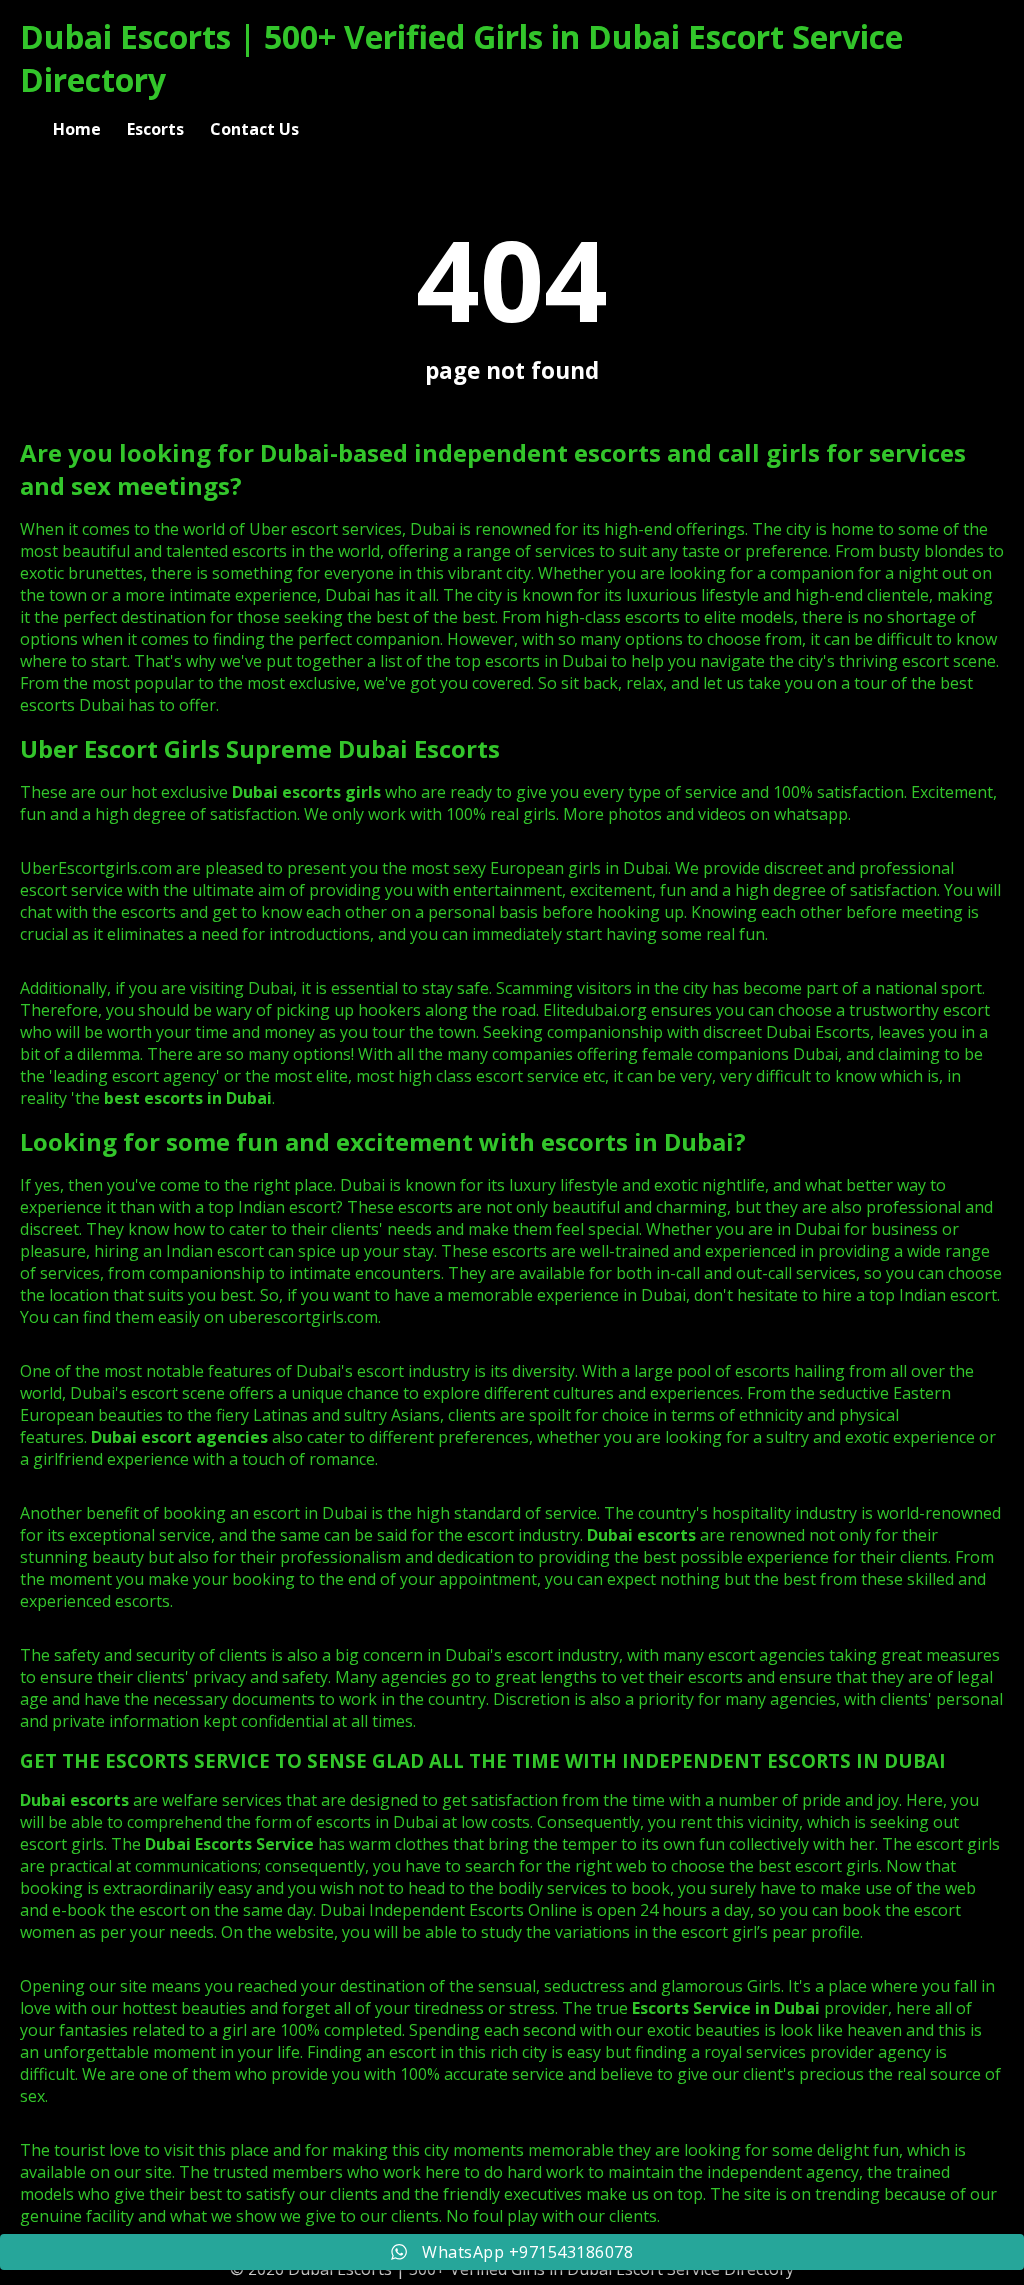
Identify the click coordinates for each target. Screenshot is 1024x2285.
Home (77, 129)
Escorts (155, 129)
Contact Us (254, 129)
